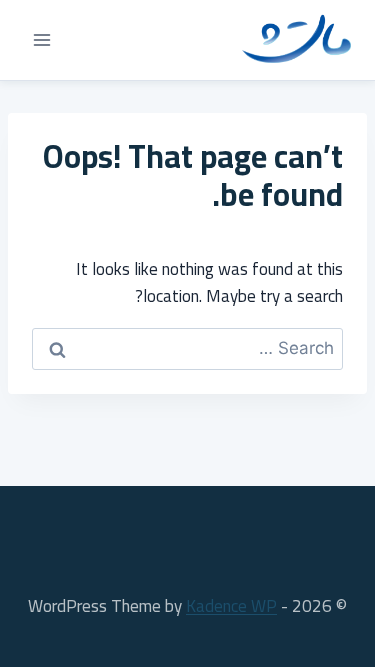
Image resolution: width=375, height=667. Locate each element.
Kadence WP (231, 606)
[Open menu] (42, 39)
